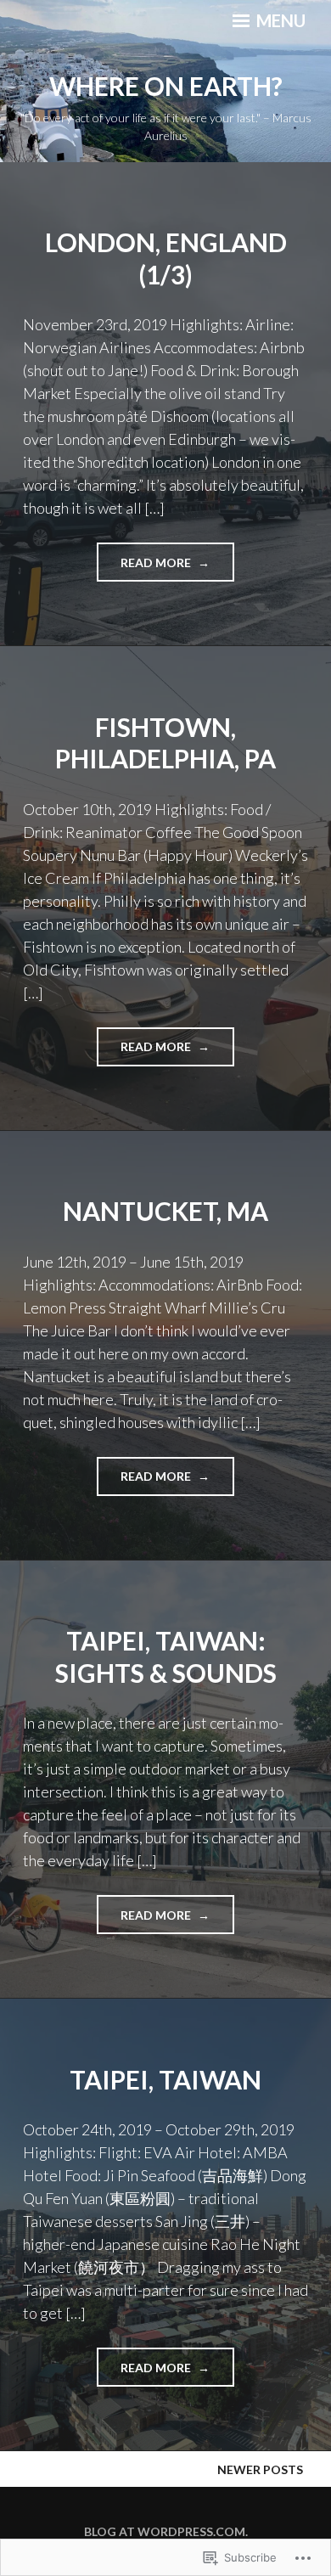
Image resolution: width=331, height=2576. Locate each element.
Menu (279, 20)
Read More (145, 568)
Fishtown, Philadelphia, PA (165, 743)
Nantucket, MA (165, 1211)
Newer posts (260, 2469)
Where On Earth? (166, 86)
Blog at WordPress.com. (166, 2531)
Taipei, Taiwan (165, 2079)
